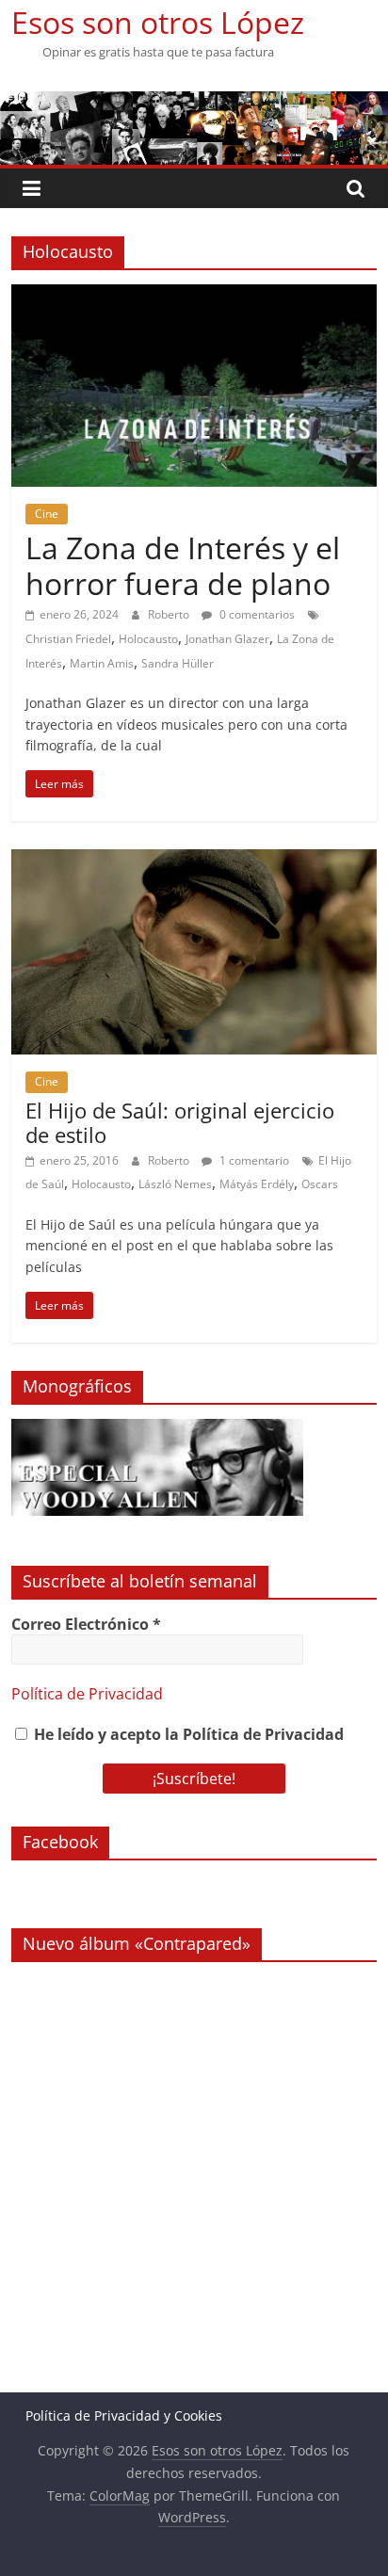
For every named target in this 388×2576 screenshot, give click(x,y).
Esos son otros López (158, 22)
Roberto (170, 614)
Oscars (320, 1184)
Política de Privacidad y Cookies (124, 2415)
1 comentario (253, 1160)
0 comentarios (256, 614)
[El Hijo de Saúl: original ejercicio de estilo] (194, 861)
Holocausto (148, 639)
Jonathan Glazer (227, 639)
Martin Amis (102, 663)
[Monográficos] (157, 1429)
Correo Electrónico (86, 1624)
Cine (47, 514)
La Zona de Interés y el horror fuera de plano (183, 565)
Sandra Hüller (178, 663)
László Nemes (175, 1184)
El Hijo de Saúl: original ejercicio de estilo (180, 1122)
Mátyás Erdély (257, 1184)
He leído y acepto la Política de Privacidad (187, 1734)
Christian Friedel (68, 639)
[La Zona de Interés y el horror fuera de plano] (194, 296)
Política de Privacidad (87, 1694)
